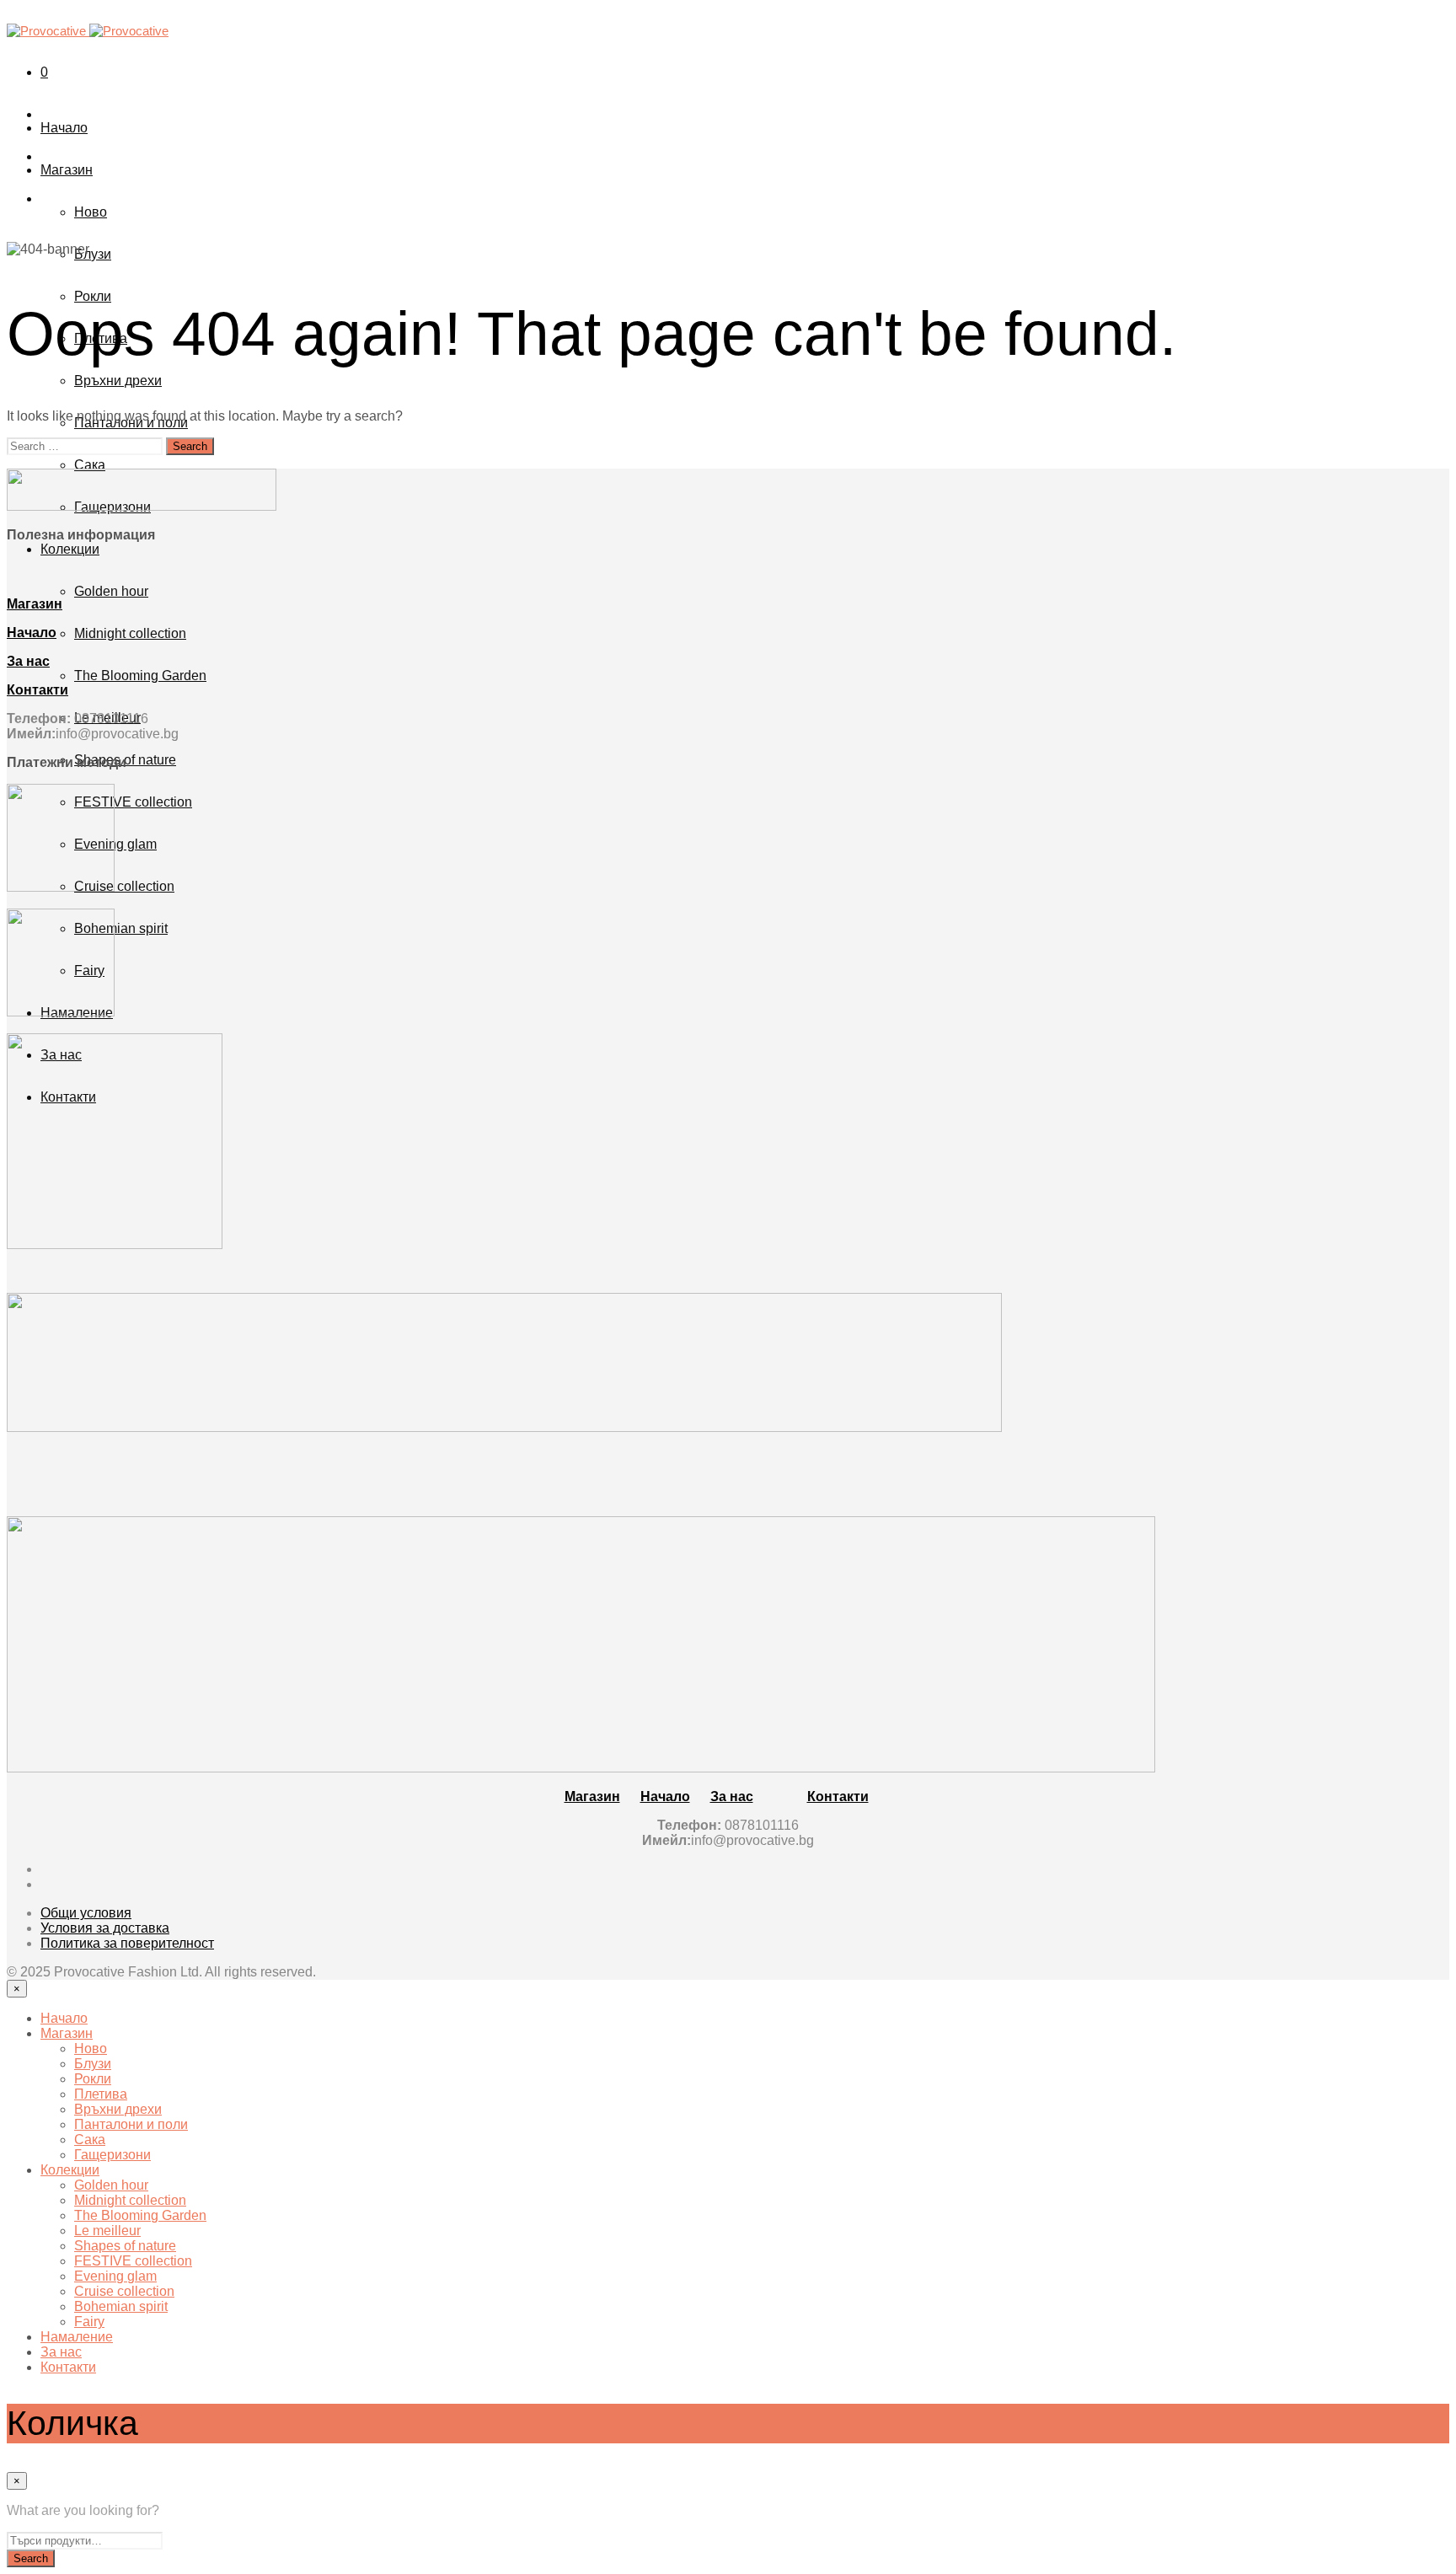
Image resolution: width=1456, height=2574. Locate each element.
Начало (64, 128)
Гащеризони (112, 2155)
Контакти (68, 2367)
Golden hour (111, 591)
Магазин (67, 170)
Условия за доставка (105, 1928)
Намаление (77, 2337)
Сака (90, 465)
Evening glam (115, 844)
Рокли (93, 296)
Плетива (101, 2094)
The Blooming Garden (140, 676)
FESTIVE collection (133, 802)
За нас (61, 2352)
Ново (91, 212)
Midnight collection (130, 633)
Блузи (93, 254)
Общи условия (86, 1913)
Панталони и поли (131, 2124)
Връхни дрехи (118, 381)
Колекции (70, 549)
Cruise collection (124, 886)
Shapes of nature (125, 2246)
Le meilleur (107, 2231)
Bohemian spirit (121, 928)
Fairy (89, 2322)
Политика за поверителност (127, 1943)
